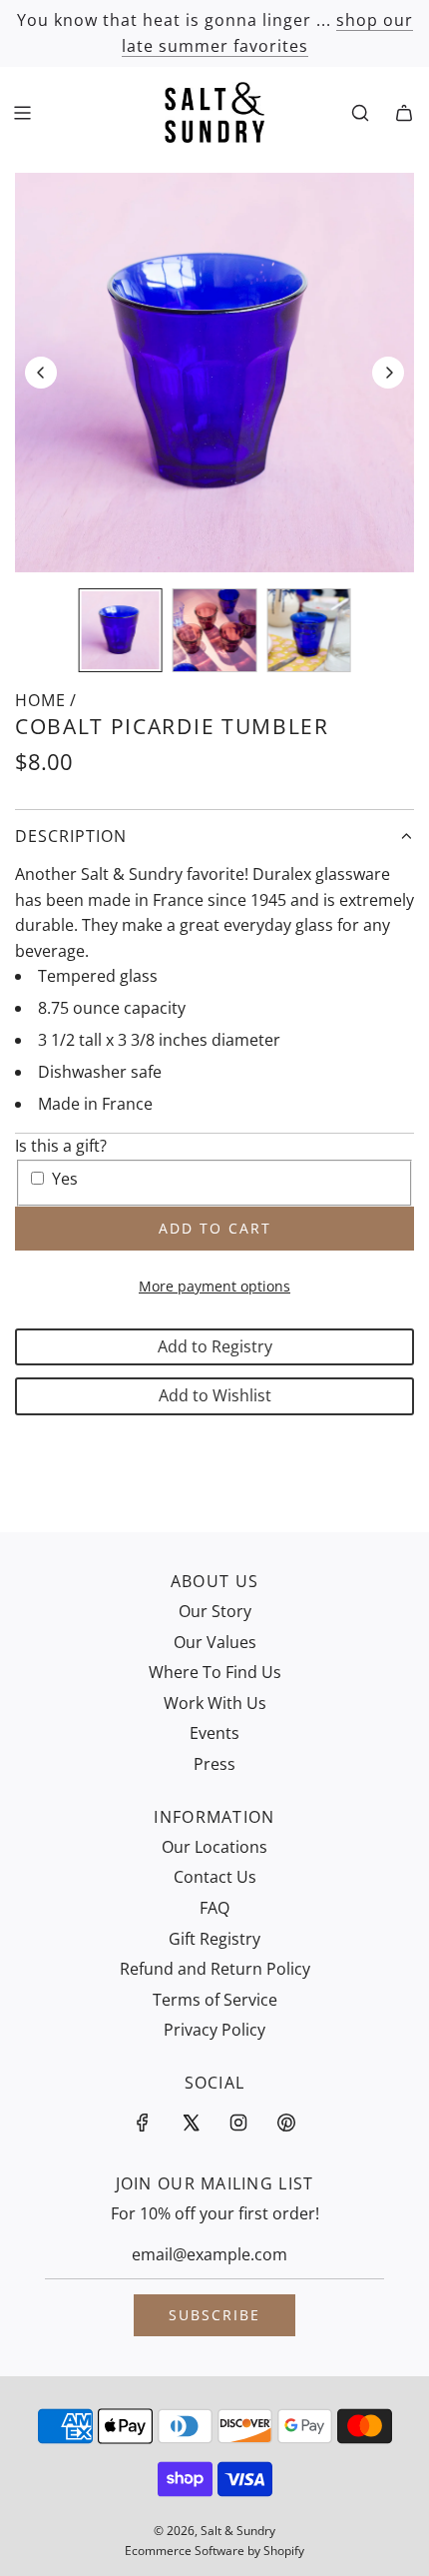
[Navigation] (22, 113)
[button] (41, 373)
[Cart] (404, 113)
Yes (65, 1179)
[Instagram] (238, 2123)
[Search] (360, 113)
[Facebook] (143, 2123)
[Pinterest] (286, 2123)
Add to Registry (215, 1346)
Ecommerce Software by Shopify (214, 2551)
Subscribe (214, 2315)
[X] (191, 2123)
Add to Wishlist (215, 1395)
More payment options (214, 1286)
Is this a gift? (61, 1146)
